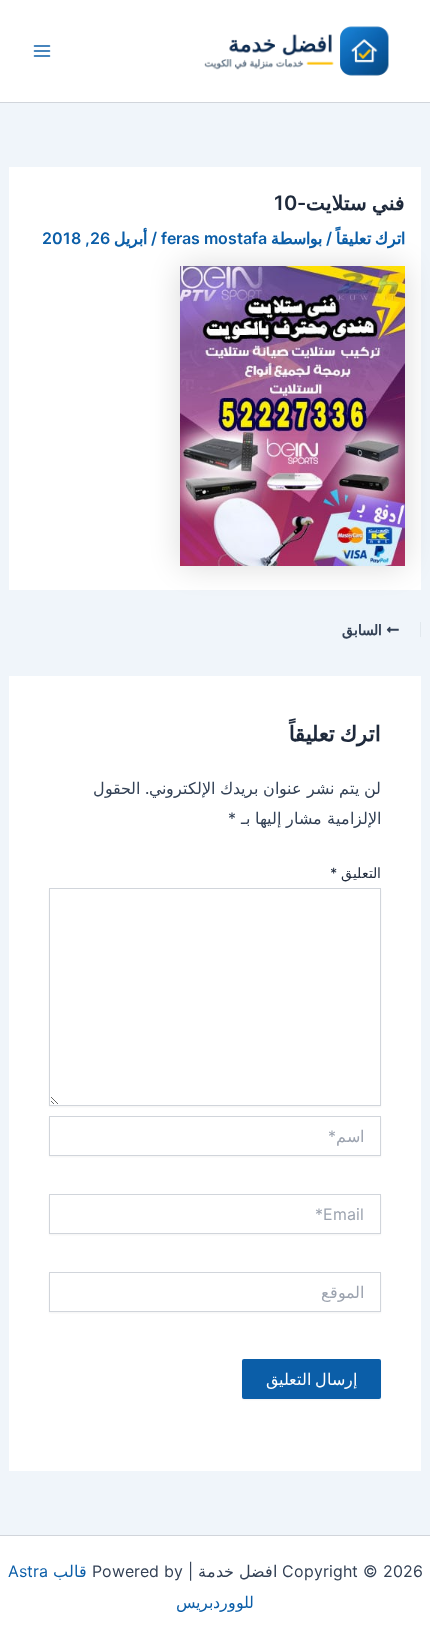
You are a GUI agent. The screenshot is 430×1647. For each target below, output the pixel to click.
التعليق (355, 872)
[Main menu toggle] (42, 51)
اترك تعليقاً (370, 238)
